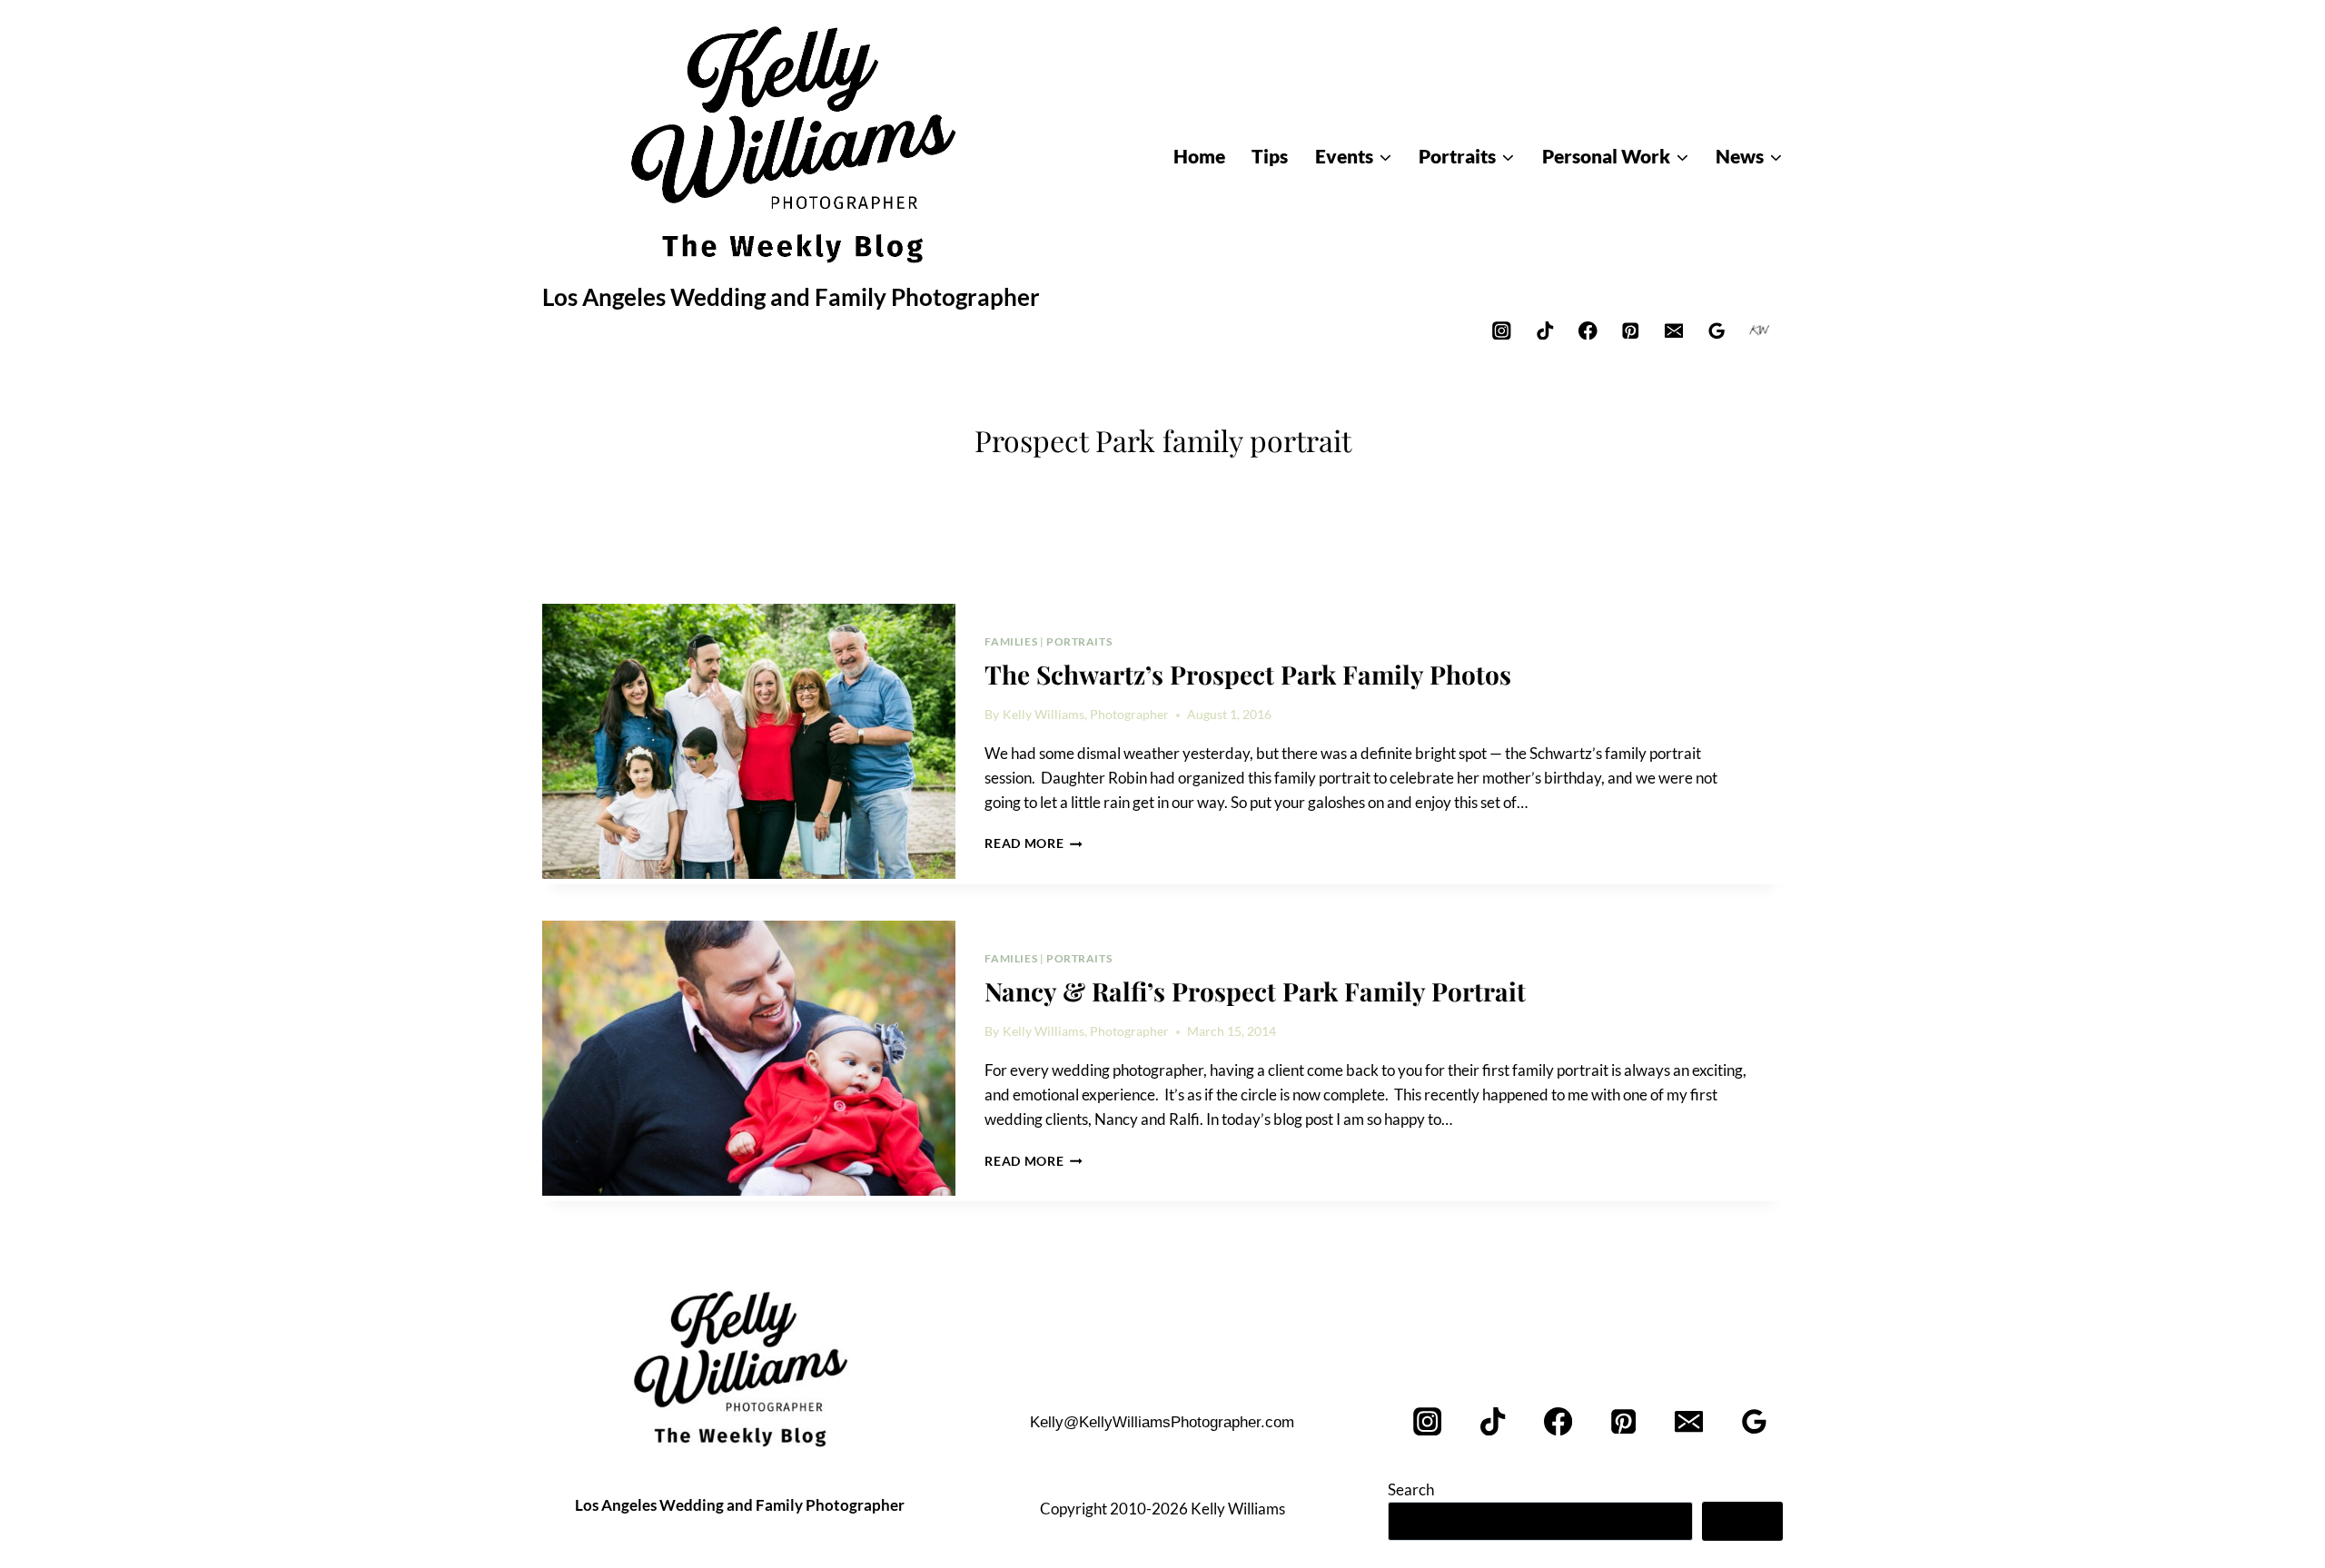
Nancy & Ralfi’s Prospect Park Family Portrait (1255, 991)
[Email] (1673, 330)
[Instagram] (1502, 330)
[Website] (1760, 330)
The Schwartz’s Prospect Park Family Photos (1248, 674)
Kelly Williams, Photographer (1086, 715)
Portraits (1079, 641)
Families (1011, 641)
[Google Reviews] (1717, 330)
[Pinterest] (1631, 330)
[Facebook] (1588, 330)
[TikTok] (1544, 330)
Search (1411, 1489)
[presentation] (749, 742)
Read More (1034, 843)
